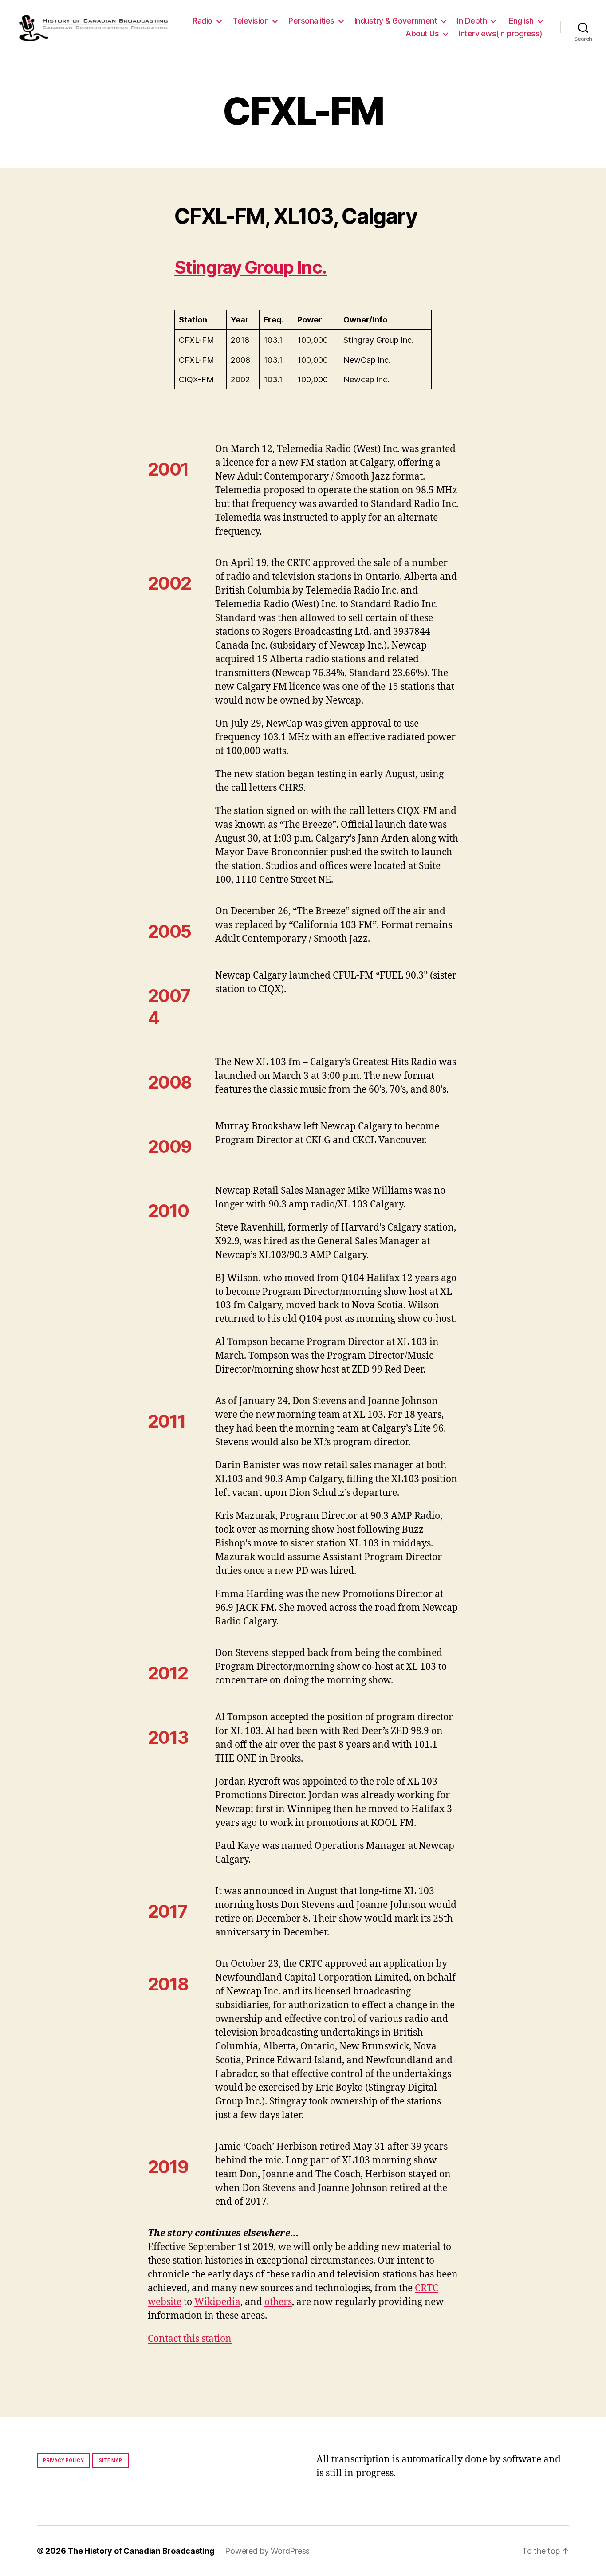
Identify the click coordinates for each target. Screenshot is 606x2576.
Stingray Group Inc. (250, 267)
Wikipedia (217, 2302)
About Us (422, 33)
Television (250, 21)
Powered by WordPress (267, 2551)
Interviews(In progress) (501, 33)
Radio (203, 21)
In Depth (472, 21)
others (278, 2302)
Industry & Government (396, 21)
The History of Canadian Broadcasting (141, 2551)
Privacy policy (63, 2460)
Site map (111, 2460)
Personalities (311, 21)
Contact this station (190, 2339)
